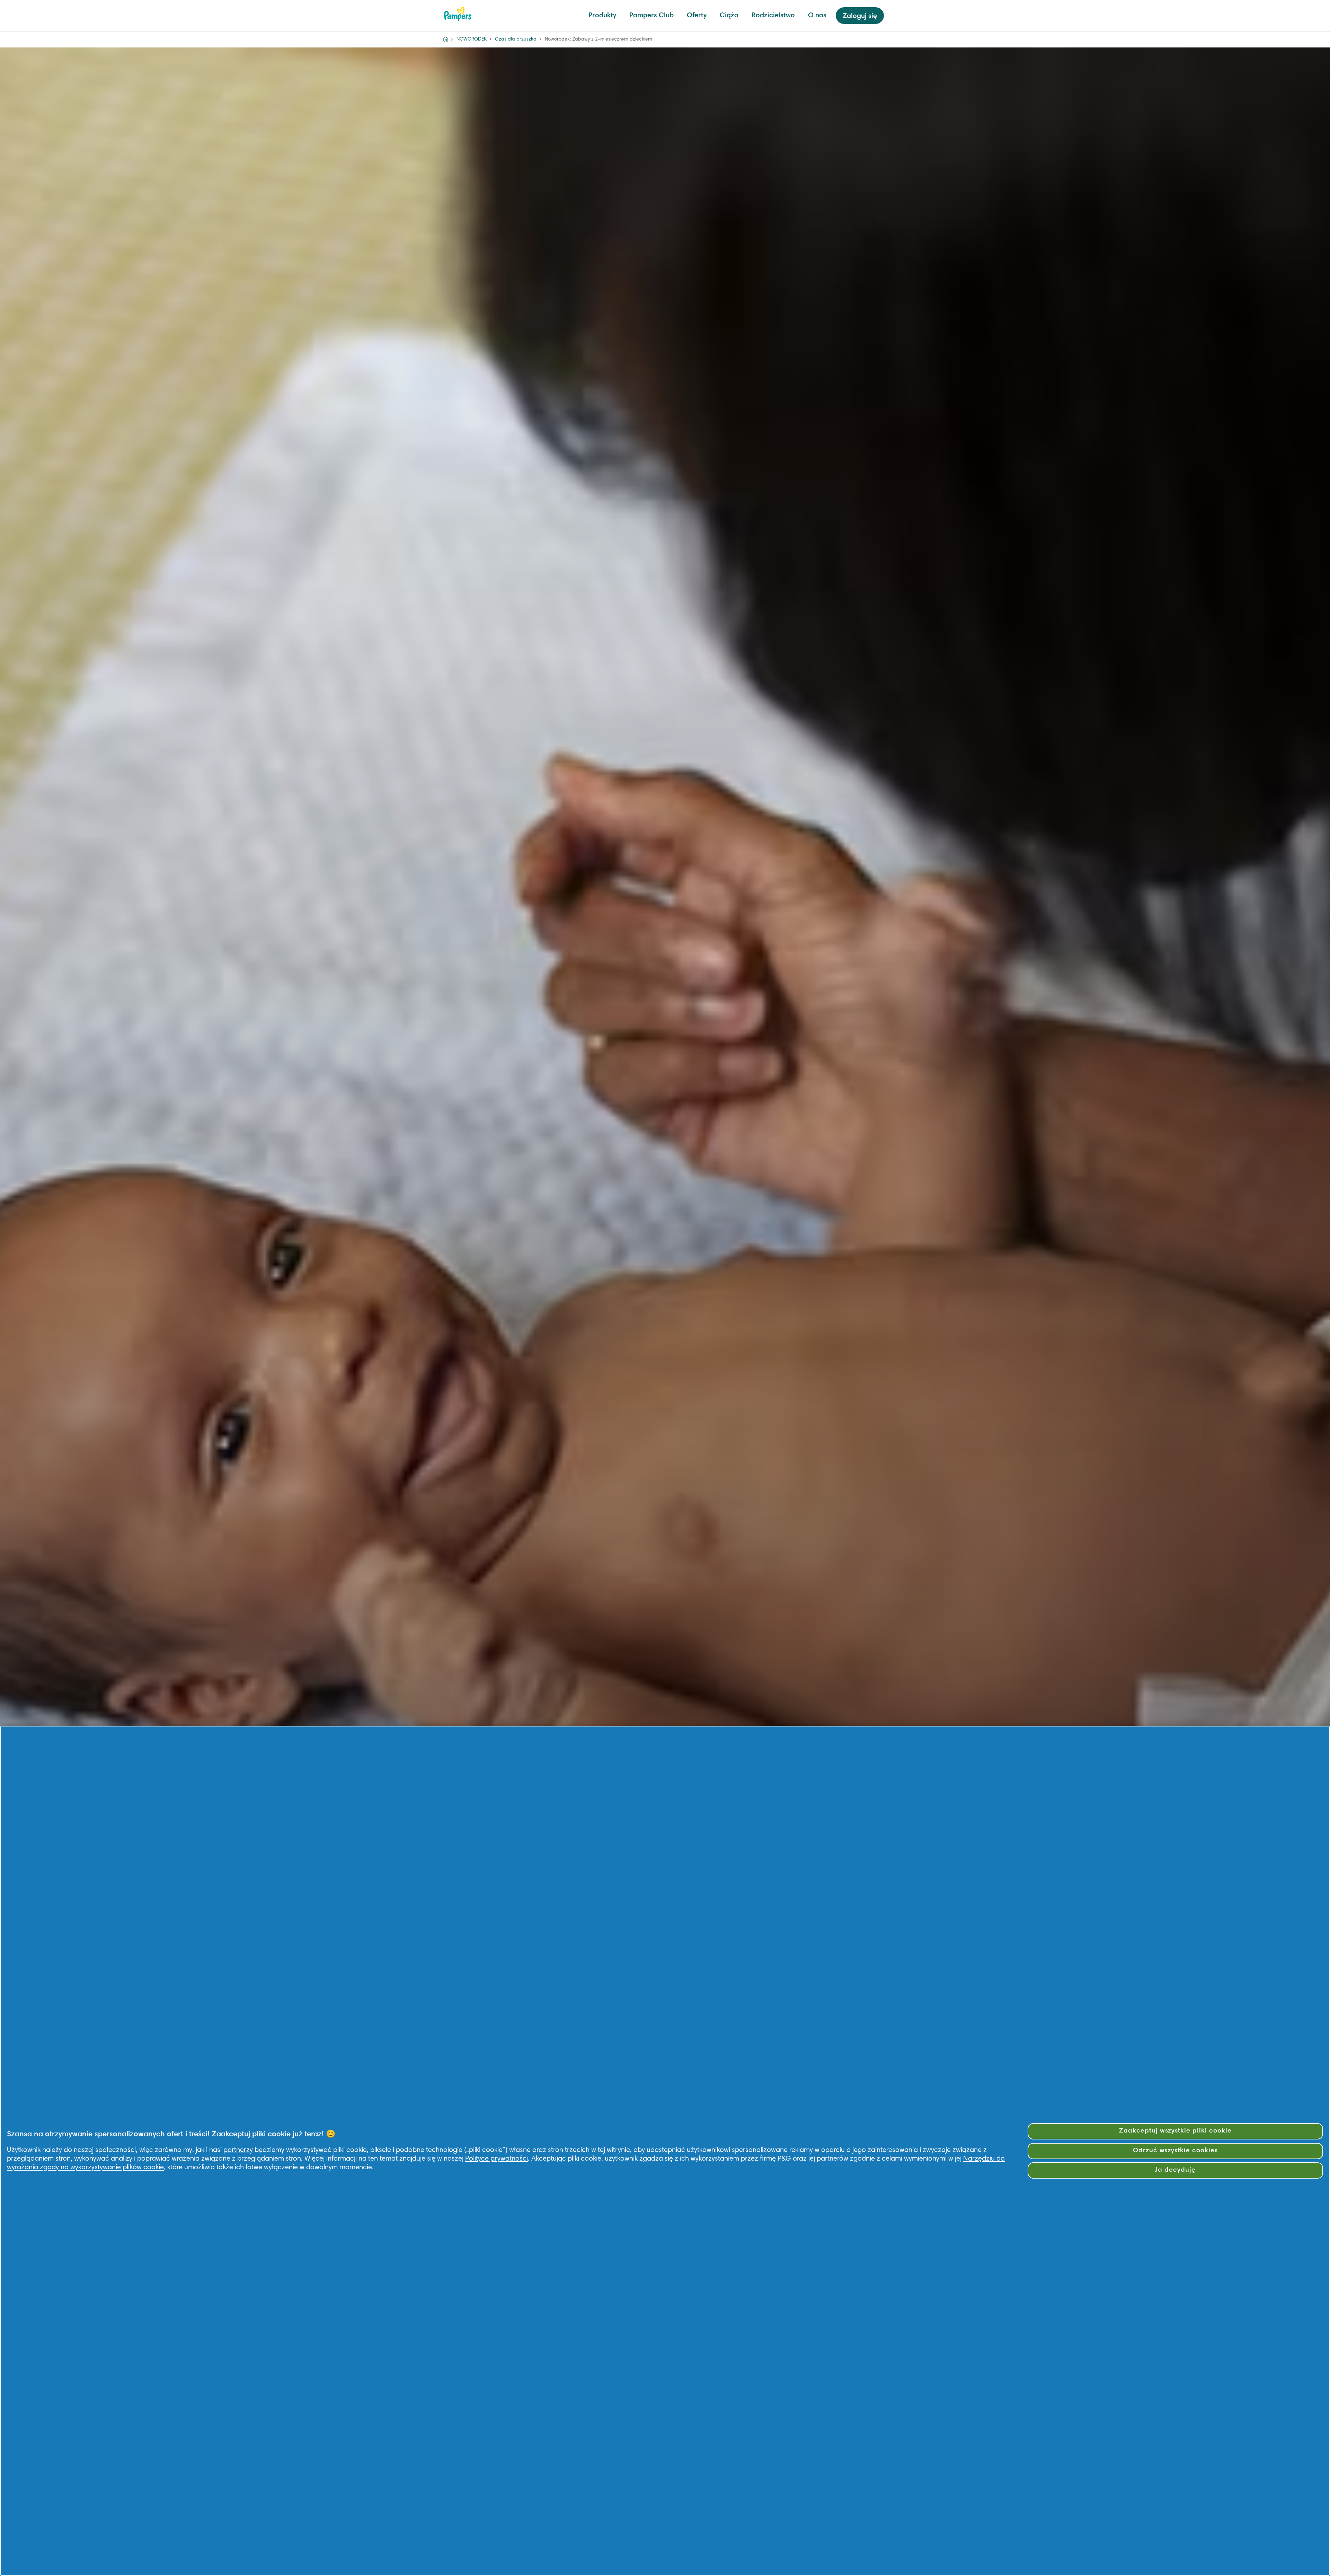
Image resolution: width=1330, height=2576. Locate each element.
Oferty (697, 16)
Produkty (602, 16)
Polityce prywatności (496, 2159)
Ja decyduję (1175, 2170)
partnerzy (238, 2150)
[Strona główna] (458, 14)
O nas (817, 16)
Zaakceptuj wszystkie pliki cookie (1175, 2131)
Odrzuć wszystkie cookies (1175, 2151)
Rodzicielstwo (773, 16)
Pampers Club (651, 16)
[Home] (446, 39)
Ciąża (729, 16)
